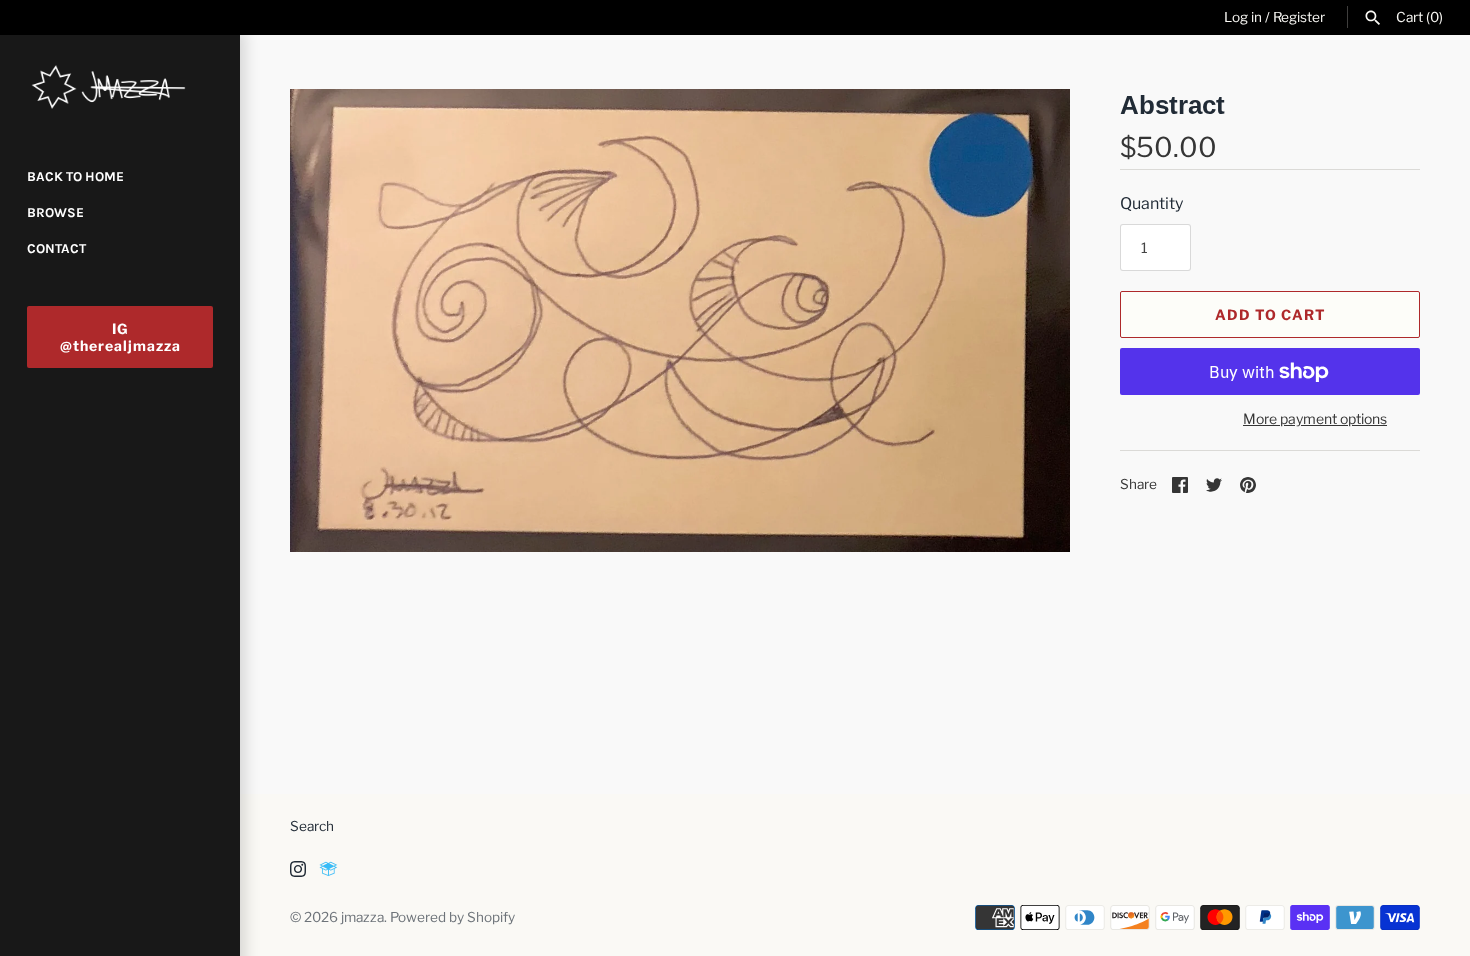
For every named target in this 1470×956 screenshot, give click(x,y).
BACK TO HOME (75, 176)
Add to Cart (1270, 314)
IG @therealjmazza (120, 337)
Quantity (1151, 203)
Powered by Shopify (452, 917)
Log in (1243, 17)
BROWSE (55, 212)
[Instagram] (298, 872)
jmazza (362, 917)
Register (1299, 17)
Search (312, 826)
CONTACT (56, 248)
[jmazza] (120, 87)
